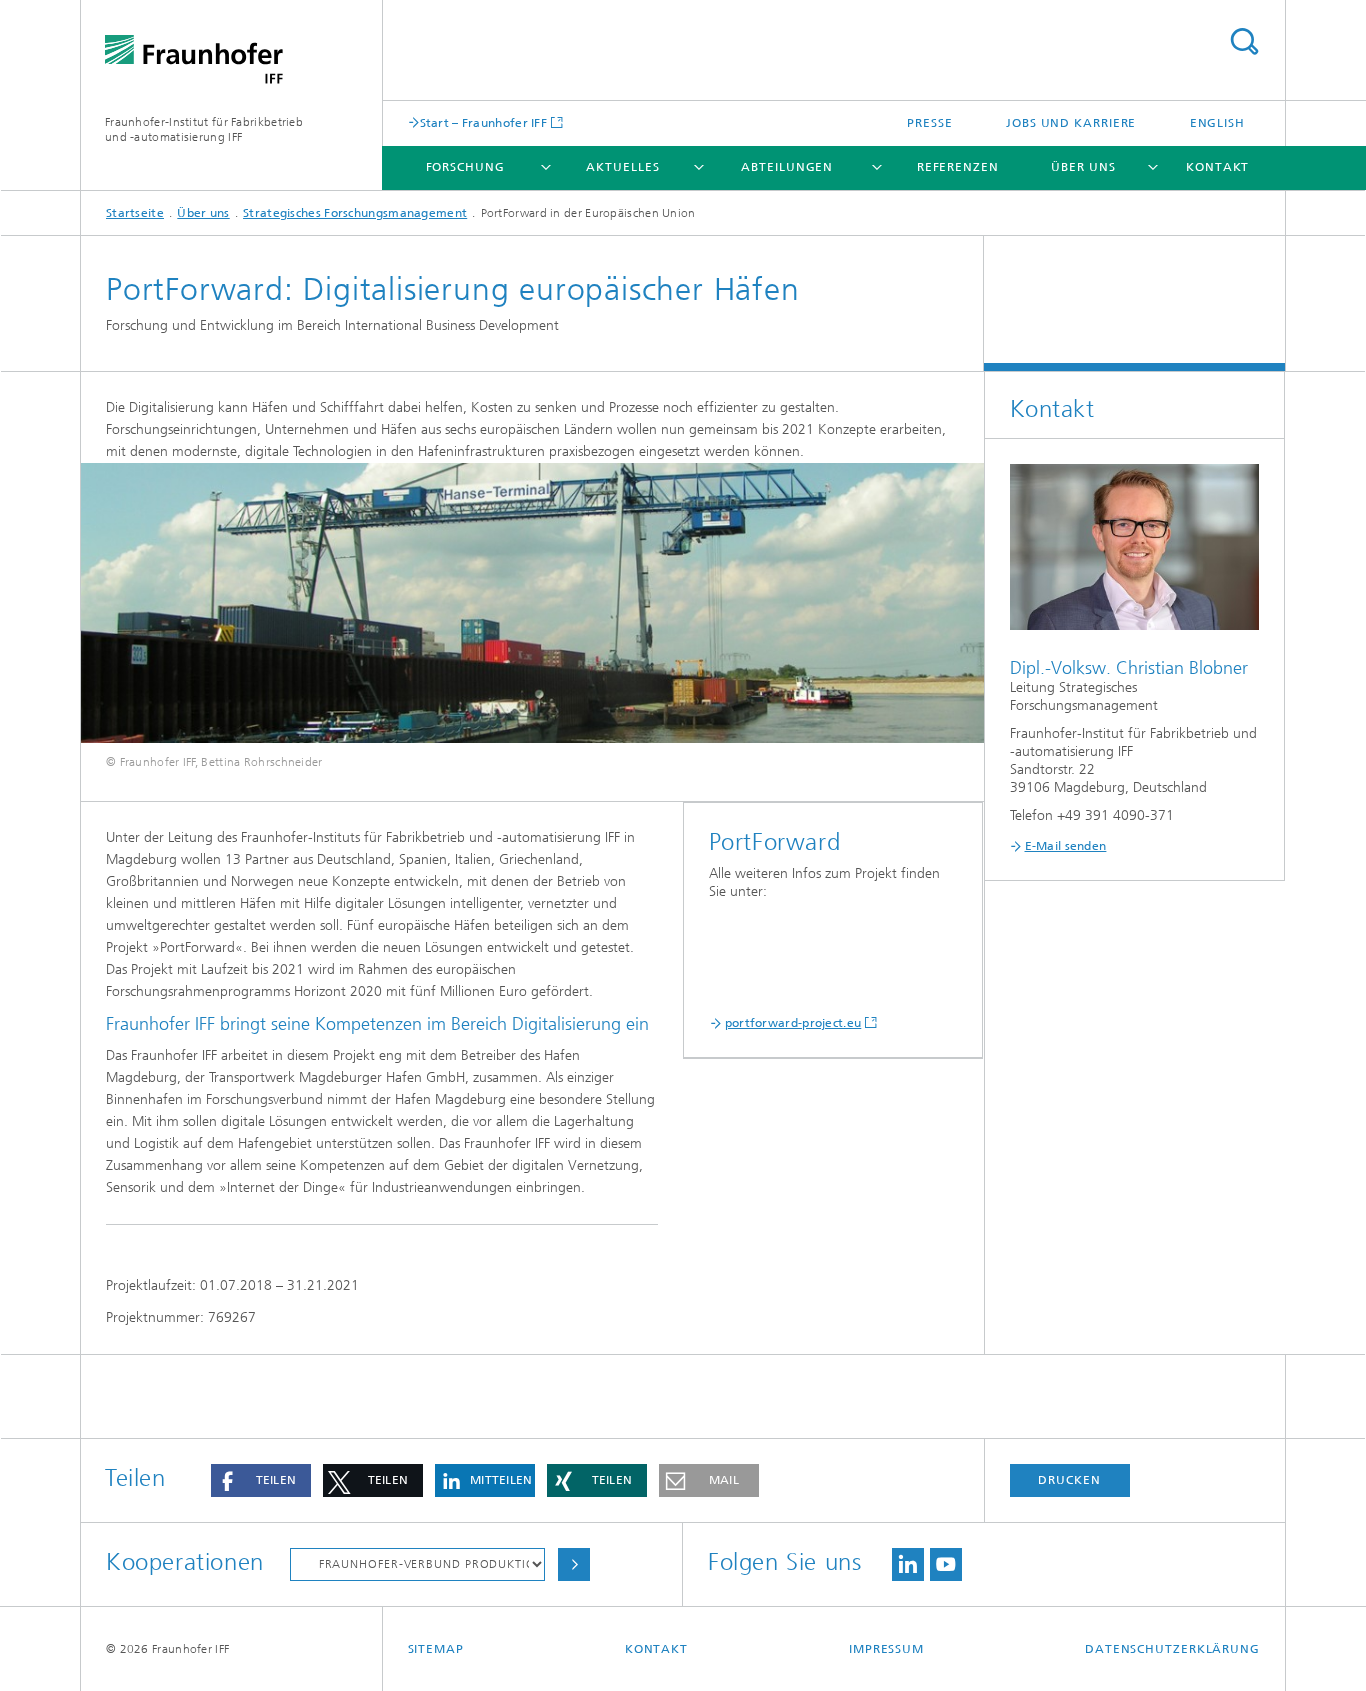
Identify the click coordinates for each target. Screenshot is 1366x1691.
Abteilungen (787, 167)
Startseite (135, 213)
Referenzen (958, 167)
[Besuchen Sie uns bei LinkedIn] (908, 1564)
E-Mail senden (1066, 846)
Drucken (1069, 1480)
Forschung (465, 167)
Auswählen (574, 1564)
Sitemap (436, 1649)
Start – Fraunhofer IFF (484, 122)
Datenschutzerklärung (1172, 1649)
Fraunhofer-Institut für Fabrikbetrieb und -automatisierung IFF (204, 129)
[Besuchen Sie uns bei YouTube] (946, 1564)
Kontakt (1217, 167)
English (1217, 123)
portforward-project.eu (793, 1023)
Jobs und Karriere (1071, 123)
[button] (261, 1480)
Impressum (886, 1649)
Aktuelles (622, 167)
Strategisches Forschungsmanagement (355, 213)
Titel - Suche (1244, 41)
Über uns (1083, 167)
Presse (929, 123)
